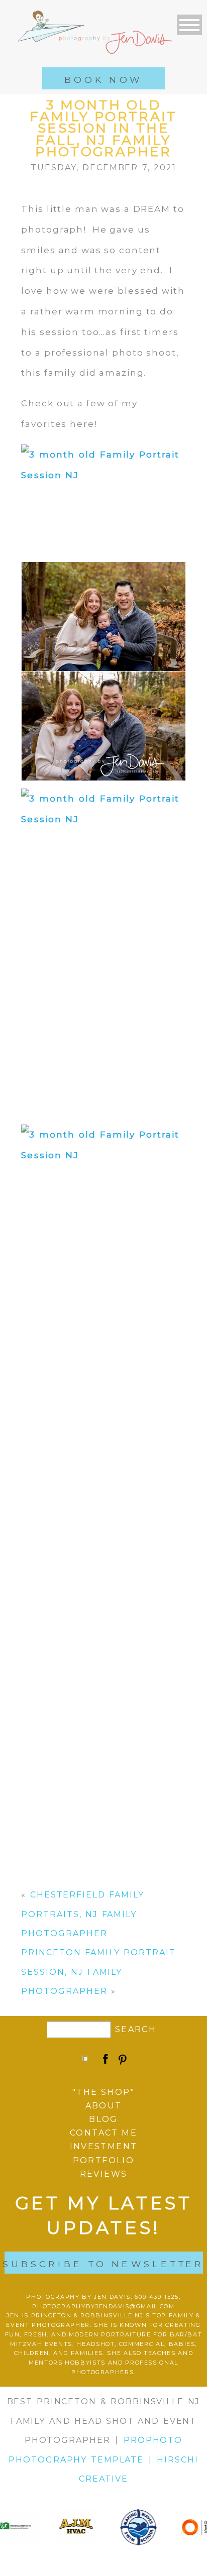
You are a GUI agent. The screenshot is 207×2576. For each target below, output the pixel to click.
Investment (104, 2146)
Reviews (104, 2174)
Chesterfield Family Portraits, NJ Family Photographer (83, 1914)
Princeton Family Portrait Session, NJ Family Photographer (98, 1972)
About (104, 2106)
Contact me (103, 2133)
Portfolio (104, 2160)
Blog (103, 2119)
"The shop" (103, 2092)
